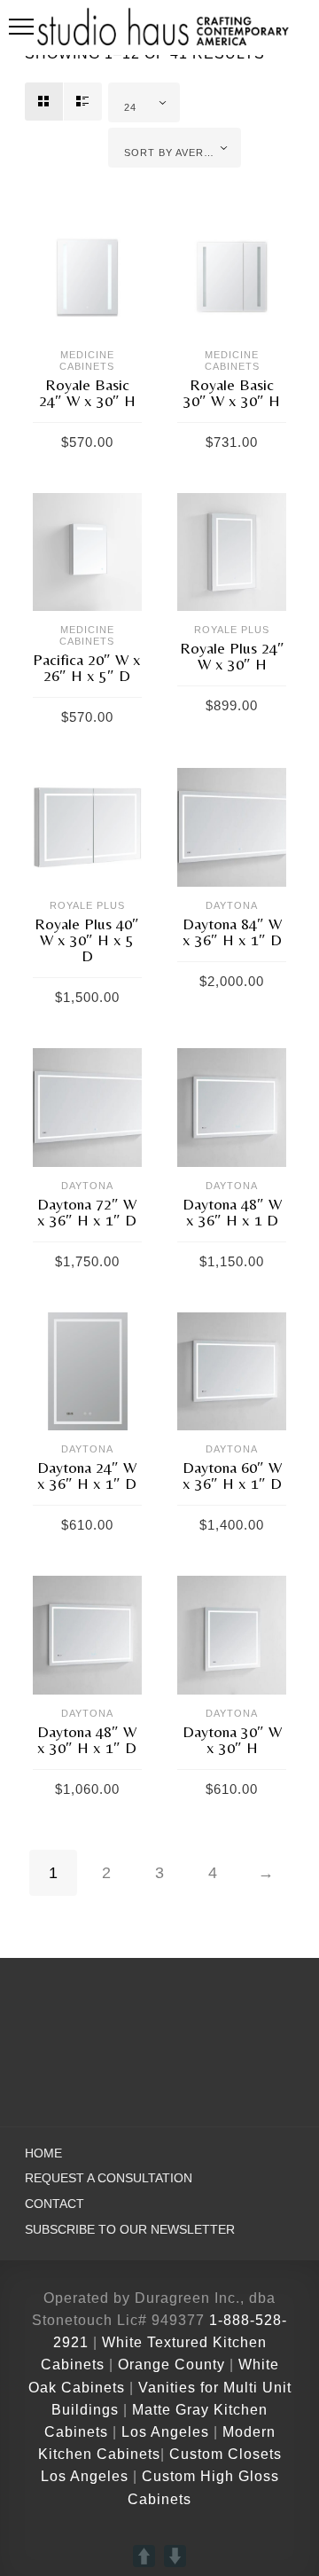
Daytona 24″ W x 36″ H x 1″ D (87, 1475)
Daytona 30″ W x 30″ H (232, 1739)
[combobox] (144, 102)
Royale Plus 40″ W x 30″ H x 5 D (87, 940)
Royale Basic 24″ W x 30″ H (87, 392)
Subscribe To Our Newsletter (130, 2230)
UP (144, 2556)
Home (43, 2153)
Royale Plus (232, 630)
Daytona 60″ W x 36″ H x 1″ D (232, 1475)
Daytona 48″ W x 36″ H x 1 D (232, 1212)
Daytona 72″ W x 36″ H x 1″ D (87, 1212)
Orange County (174, 2365)
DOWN (175, 2556)
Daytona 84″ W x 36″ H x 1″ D (232, 932)
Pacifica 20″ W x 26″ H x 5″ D (87, 667)
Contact (54, 2204)
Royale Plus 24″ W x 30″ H (232, 656)
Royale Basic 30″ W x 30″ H (232, 392)
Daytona (232, 905)
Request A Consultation (109, 2178)
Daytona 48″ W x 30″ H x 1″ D (87, 1739)
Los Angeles (165, 2432)
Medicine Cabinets (87, 360)
